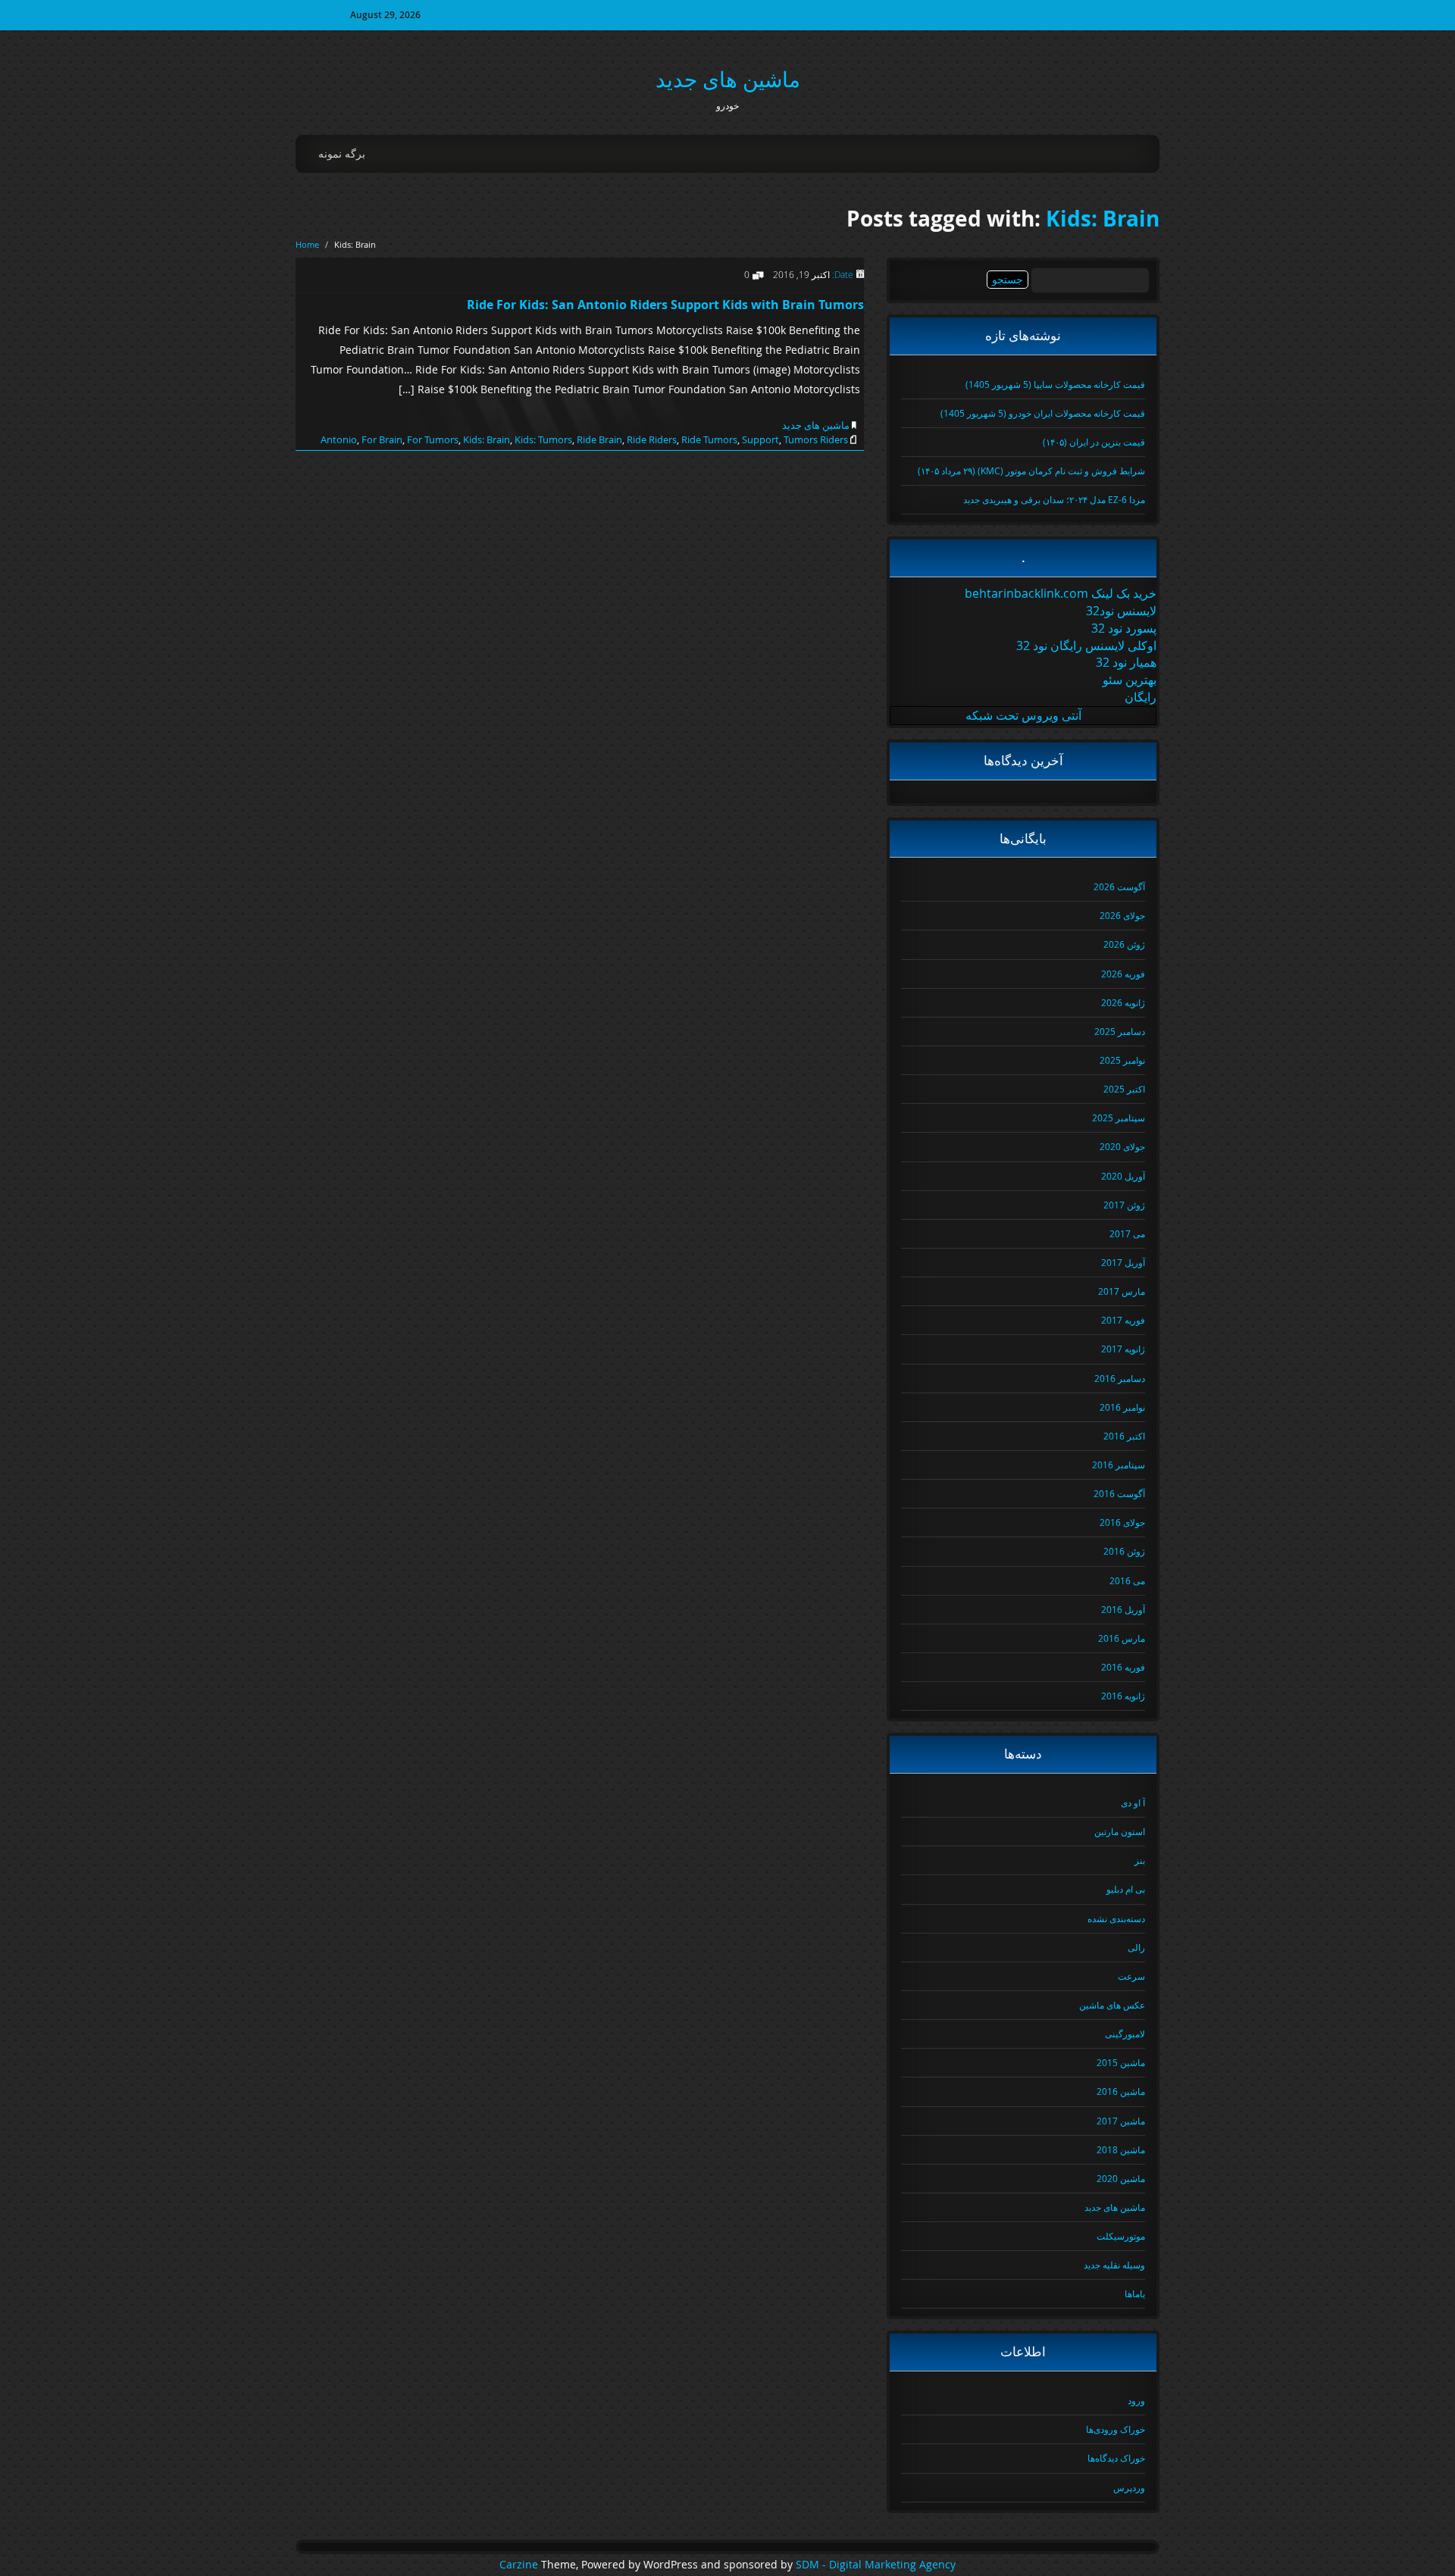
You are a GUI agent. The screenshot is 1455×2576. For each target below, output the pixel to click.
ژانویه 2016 (1123, 1696)
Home (307, 244)
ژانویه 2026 (1123, 1002)
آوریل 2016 (1123, 1609)
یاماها (1135, 2293)
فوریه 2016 (1123, 1667)
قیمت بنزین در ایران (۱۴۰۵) (1094, 442)
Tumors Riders (816, 439)
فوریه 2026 (1123, 974)
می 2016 (1127, 1580)
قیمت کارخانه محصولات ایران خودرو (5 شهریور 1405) (1043, 413)
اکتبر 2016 (1124, 1436)
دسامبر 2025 (1120, 1031)
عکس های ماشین (1112, 2005)
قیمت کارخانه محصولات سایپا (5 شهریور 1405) (1055, 384)
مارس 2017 (1122, 1291)
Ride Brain (599, 439)
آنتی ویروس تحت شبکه (1023, 715)
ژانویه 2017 (1123, 1349)
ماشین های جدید (728, 79)
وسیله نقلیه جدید (1114, 2265)
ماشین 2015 (1121, 2062)
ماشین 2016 (1121, 2091)
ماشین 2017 (1121, 2121)
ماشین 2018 (1121, 2149)
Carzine (520, 2565)
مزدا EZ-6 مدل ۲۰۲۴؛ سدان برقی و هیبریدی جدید (1054, 499)
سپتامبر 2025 (1119, 1118)
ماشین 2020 (1121, 2178)
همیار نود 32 (1126, 662)
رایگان (1141, 697)
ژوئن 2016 (1124, 1551)
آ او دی (1133, 1802)
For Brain (382, 439)
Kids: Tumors (543, 439)
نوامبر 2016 (1122, 1407)
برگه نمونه (342, 153)
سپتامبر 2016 (1119, 1465)
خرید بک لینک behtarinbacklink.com (1061, 593)
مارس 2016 (1122, 1638)
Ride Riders (652, 439)
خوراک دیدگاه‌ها (1116, 2458)
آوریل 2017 (1123, 1262)
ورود (1136, 2400)
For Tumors (433, 439)
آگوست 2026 (1119, 886)
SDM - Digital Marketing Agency (876, 2565)
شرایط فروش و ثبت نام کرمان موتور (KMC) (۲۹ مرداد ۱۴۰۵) (1031, 470)
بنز (1140, 1860)
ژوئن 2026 (1124, 944)
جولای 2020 (1122, 1146)
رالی (1136, 1947)
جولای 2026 (1122, 915)
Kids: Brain (1103, 219)
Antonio (339, 439)
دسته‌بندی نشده (1116, 1918)
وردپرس (1129, 2487)
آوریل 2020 (1123, 1176)
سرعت (1131, 1976)
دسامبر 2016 (1120, 1378)
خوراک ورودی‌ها (1115, 2429)
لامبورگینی (1125, 2034)
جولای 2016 (1122, 1522)
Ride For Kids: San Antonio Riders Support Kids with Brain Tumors (665, 305)
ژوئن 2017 (1124, 1205)
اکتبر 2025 (1124, 1089)
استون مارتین (1120, 1831)
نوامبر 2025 (1122, 1060)
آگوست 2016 (1119, 1493)
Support (760, 439)
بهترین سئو (1130, 680)
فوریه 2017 (1123, 1320)
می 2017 (1127, 1233)
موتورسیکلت (1121, 2236)
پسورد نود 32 (1124, 628)
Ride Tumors (709, 439)
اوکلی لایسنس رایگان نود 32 (1086, 646)
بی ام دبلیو (1126, 1889)
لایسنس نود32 (1121, 611)
